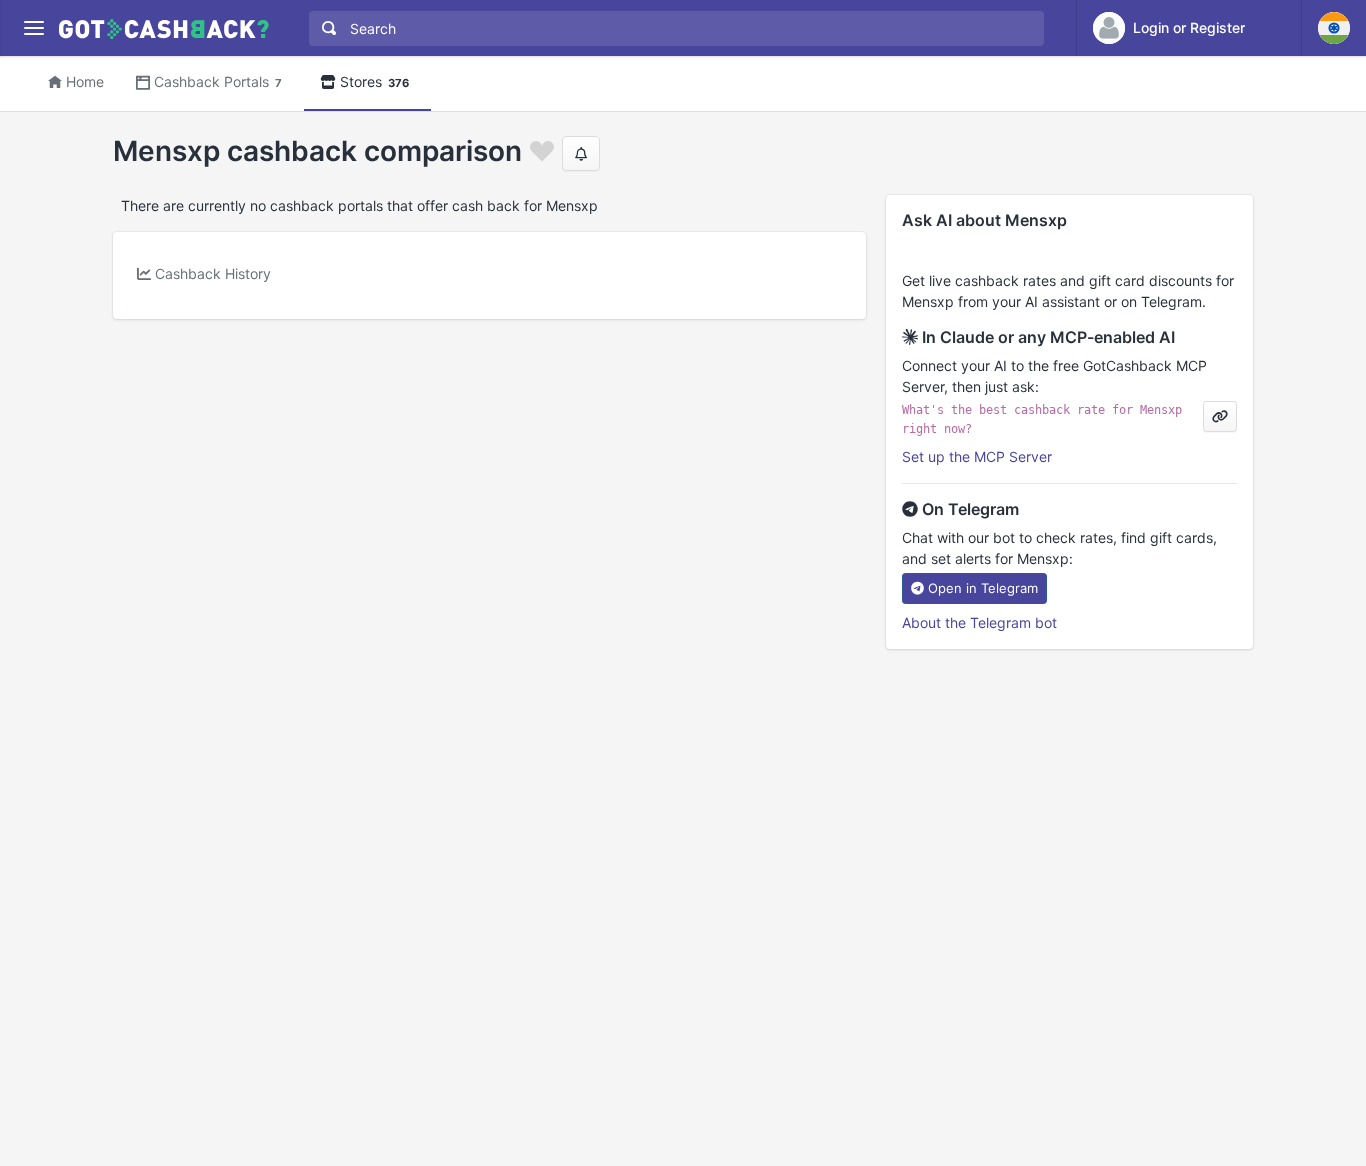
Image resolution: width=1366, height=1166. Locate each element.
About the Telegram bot (979, 622)
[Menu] (33, 28)
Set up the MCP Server (977, 456)
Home (85, 81)
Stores (374, 81)
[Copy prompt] (1220, 416)
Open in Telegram (983, 588)
